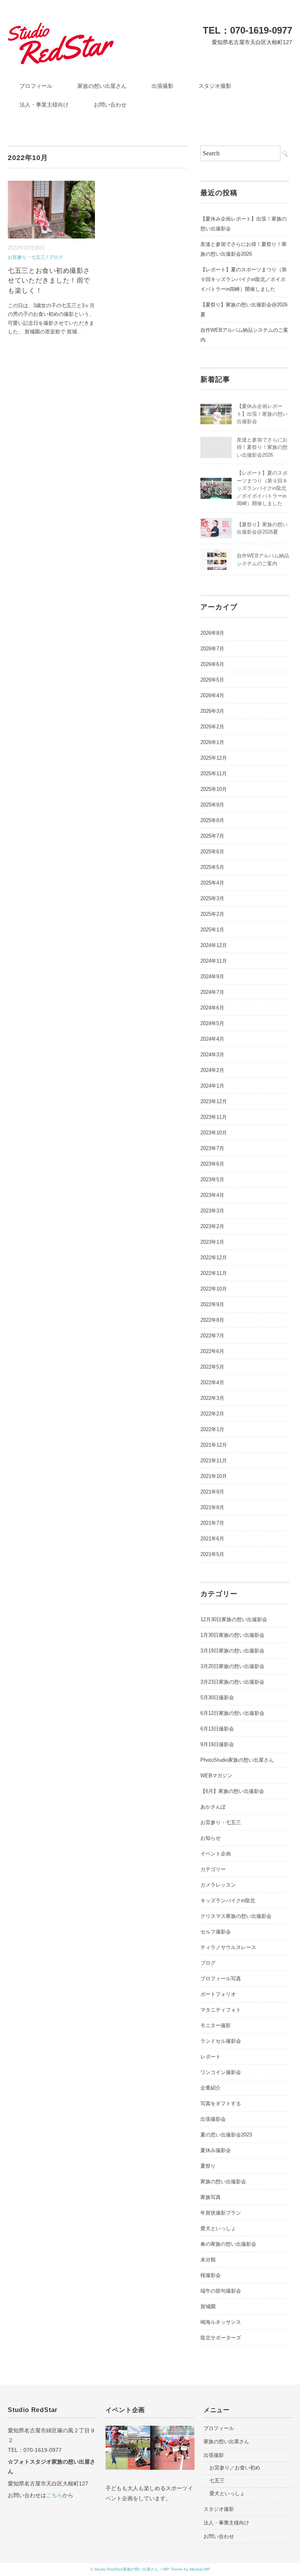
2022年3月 (212, 1398)
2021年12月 (214, 1445)
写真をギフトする (221, 2103)
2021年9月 (212, 1492)
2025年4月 (212, 883)
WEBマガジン (216, 1776)
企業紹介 (211, 2088)
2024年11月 (214, 961)
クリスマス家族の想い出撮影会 (236, 1916)
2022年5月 (212, 1367)
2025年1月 (212, 930)
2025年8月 (212, 820)
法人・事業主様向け (44, 105)
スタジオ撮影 (215, 86)
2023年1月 (212, 1242)
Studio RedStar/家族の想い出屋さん (126, 2569)
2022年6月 (212, 1351)
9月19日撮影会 (217, 1744)
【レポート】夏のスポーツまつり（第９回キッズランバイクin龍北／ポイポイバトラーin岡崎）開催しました (244, 279)
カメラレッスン (218, 1885)
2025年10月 (214, 789)
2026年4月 (212, 695)
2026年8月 (212, 633)
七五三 (217, 2481)
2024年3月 (212, 1055)
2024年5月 (212, 1023)
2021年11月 (214, 1461)
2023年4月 (212, 1195)
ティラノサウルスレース (228, 1947)
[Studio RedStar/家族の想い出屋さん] (61, 28)
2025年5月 (212, 867)
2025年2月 (212, 914)
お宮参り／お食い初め (235, 2468)
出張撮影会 (213, 2119)
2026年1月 (212, 742)
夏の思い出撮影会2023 (226, 2135)
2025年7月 (212, 836)
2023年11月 (214, 1117)
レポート (211, 2057)
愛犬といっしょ (218, 2228)
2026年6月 (212, 664)
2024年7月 (212, 992)
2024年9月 (212, 976)
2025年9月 (212, 805)
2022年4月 (212, 1382)
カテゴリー (213, 1869)
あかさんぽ (213, 1807)
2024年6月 (212, 1008)
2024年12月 (214, 945)
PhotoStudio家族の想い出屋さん (237, 1760)
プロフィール (36, 86)
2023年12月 (214, 1101)
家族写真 (211, 2197)
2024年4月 (212, 1039)
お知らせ (211, 1838)
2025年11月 (214, 774)
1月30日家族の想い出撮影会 (232, 1635)
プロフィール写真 (221, 1979)
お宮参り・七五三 (27, 257)
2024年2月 (212, 1070)
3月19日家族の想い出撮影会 (232, 1651)
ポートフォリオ (218, 1994)
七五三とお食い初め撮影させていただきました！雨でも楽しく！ (49, 281)
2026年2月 (212, 727)
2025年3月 (212, 898)
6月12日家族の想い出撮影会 (232, 1713)
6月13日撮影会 (217, 1729)
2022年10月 (214, 1289)
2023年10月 (214, 1133)
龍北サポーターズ (221, 2338)
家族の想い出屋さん (102, 86)
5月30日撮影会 (217, 1697)
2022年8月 (212, 1320)
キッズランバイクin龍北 (228, 1900)
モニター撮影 (216, 2025)
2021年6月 (212, 1539)
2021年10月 (214, 1476)
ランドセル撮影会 (221, 2041)
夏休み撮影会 (216, 2150)
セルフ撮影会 (216, 1932)
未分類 (208, 2260)
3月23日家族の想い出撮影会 (232, 1682)
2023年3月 (212, 1211)
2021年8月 (212, 1507)
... (79, 332)
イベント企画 (216, 1854)
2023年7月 (212, 1148)
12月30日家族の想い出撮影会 (234, 1619)
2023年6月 (212, 1164)
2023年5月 (212, 1179)
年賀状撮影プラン (221, 2213)
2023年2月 (212, 1226)
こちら (54, 2495)
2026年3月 (212, 711)
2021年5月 (212, 1554)
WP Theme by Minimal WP (187, 2569)
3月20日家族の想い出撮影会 (232, 1666)
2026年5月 (212, 680)
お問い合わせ (110, 105)
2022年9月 (212, 1304)
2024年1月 (212, 1086)
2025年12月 (214, 758)
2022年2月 (212, 1414)
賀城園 (208, 2306)
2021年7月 (212, 1523)
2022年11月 (214, 1273)
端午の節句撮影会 (221, 2291)
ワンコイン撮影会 (221, 2072)
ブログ (56, 257)
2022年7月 (212, 1336)
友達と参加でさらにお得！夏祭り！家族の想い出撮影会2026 (244, 249)
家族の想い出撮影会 (223, 2182)
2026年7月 (212, 649)
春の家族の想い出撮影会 (228, 2244)
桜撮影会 (211, 2275)
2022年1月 (212, 1429)
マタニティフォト (221, 2010)
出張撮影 (162, 86)
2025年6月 (212, 852)
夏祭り (208, 2166)
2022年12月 (214, 1258)
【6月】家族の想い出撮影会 (232, 1791)
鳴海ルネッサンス (221, 2322)
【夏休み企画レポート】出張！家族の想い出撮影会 (262, 414)
